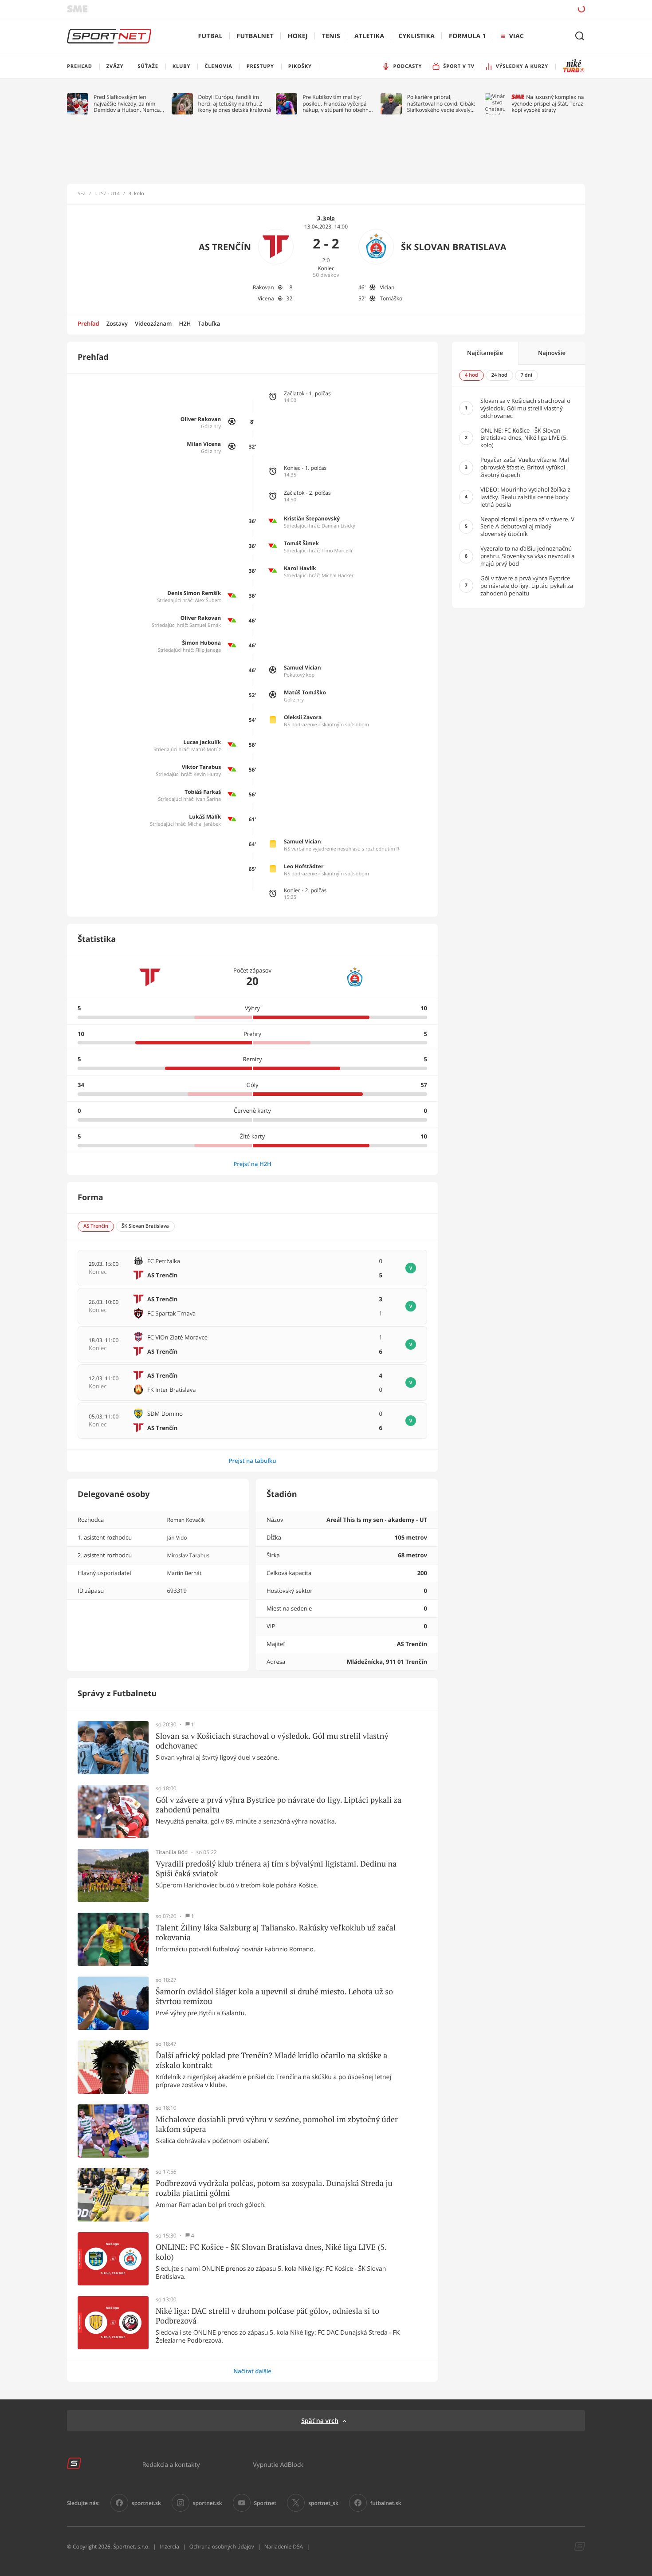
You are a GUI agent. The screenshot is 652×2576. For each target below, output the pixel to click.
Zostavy (117, 323)
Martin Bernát (184, 1573)
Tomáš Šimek (301, 543)
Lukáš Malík (205, 817)
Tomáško (391, 298)
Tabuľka (209, 323)
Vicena (266, 298)
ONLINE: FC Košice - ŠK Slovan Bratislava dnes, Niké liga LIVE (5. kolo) (271, 2252)
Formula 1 (467, 36)
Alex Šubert (208, 601)
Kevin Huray (207, 774)
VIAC (516, 36)
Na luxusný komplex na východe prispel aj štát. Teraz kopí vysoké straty (548, 104)
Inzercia (169, 2546)
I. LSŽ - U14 (107, 194)
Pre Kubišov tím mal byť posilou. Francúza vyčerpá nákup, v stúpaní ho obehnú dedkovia (337, 104)
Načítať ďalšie (252, 2371)
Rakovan (263, 287)
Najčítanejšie (485, 353)
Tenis (331, 36)
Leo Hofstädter (304, 866)
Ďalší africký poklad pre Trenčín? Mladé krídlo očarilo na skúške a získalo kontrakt (271, 2060)
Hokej (298, 36)
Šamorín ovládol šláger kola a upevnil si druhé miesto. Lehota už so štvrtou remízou (274, 1996)
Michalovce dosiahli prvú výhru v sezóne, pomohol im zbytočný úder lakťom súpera (277, 2124)
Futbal (210, 36)
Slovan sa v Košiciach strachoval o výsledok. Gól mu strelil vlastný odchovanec (272, 1741)
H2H (185, 323)
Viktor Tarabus (201, 767)
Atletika (369, 36)
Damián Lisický (338, 526)
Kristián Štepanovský (312, 518)
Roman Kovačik (186, 1520)
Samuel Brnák (205, 625)
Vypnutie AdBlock (278, 2464)
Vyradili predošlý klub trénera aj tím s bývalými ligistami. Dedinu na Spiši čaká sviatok (276, 1869)
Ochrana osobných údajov (222, 2546)
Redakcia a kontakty (171, 2464)
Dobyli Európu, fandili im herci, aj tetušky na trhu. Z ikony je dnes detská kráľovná (235, 104)
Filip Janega (208, 650)
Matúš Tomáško (305, 692)
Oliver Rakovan (201, 419)
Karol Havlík (300, 568)
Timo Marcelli (337, 551)
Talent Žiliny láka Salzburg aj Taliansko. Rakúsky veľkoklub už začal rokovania (276, 1932)
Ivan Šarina (209, 799)
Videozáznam (153, 323)
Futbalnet (255, 36)
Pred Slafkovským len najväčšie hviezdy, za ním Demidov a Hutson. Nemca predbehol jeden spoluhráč (127, 104)
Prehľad (88, 323)
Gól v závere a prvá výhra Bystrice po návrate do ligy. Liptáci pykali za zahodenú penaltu (279, 1805)
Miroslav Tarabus (188, 1555)
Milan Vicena (204, 444)
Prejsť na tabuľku (252, 1461)
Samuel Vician (302, 668)
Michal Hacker (338, 576)
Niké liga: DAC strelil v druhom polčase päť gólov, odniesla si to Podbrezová (267, 2316)
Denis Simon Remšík (194, 593)
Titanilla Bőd (172, 1852)
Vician (387, 287)
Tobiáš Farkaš (203, 792)
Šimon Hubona (201, 643)
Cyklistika (416, 36)
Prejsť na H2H (252, 1164)
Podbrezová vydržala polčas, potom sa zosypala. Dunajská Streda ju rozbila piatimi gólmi (274, 2188)
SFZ (82, 194)
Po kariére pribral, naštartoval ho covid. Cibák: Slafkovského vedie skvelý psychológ (441, 104)
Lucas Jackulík (202, 742)
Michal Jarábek (204, 824)
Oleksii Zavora (303, 717)
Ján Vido (177, 1538)
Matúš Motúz (206, 750)
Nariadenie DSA (284, 2546)
